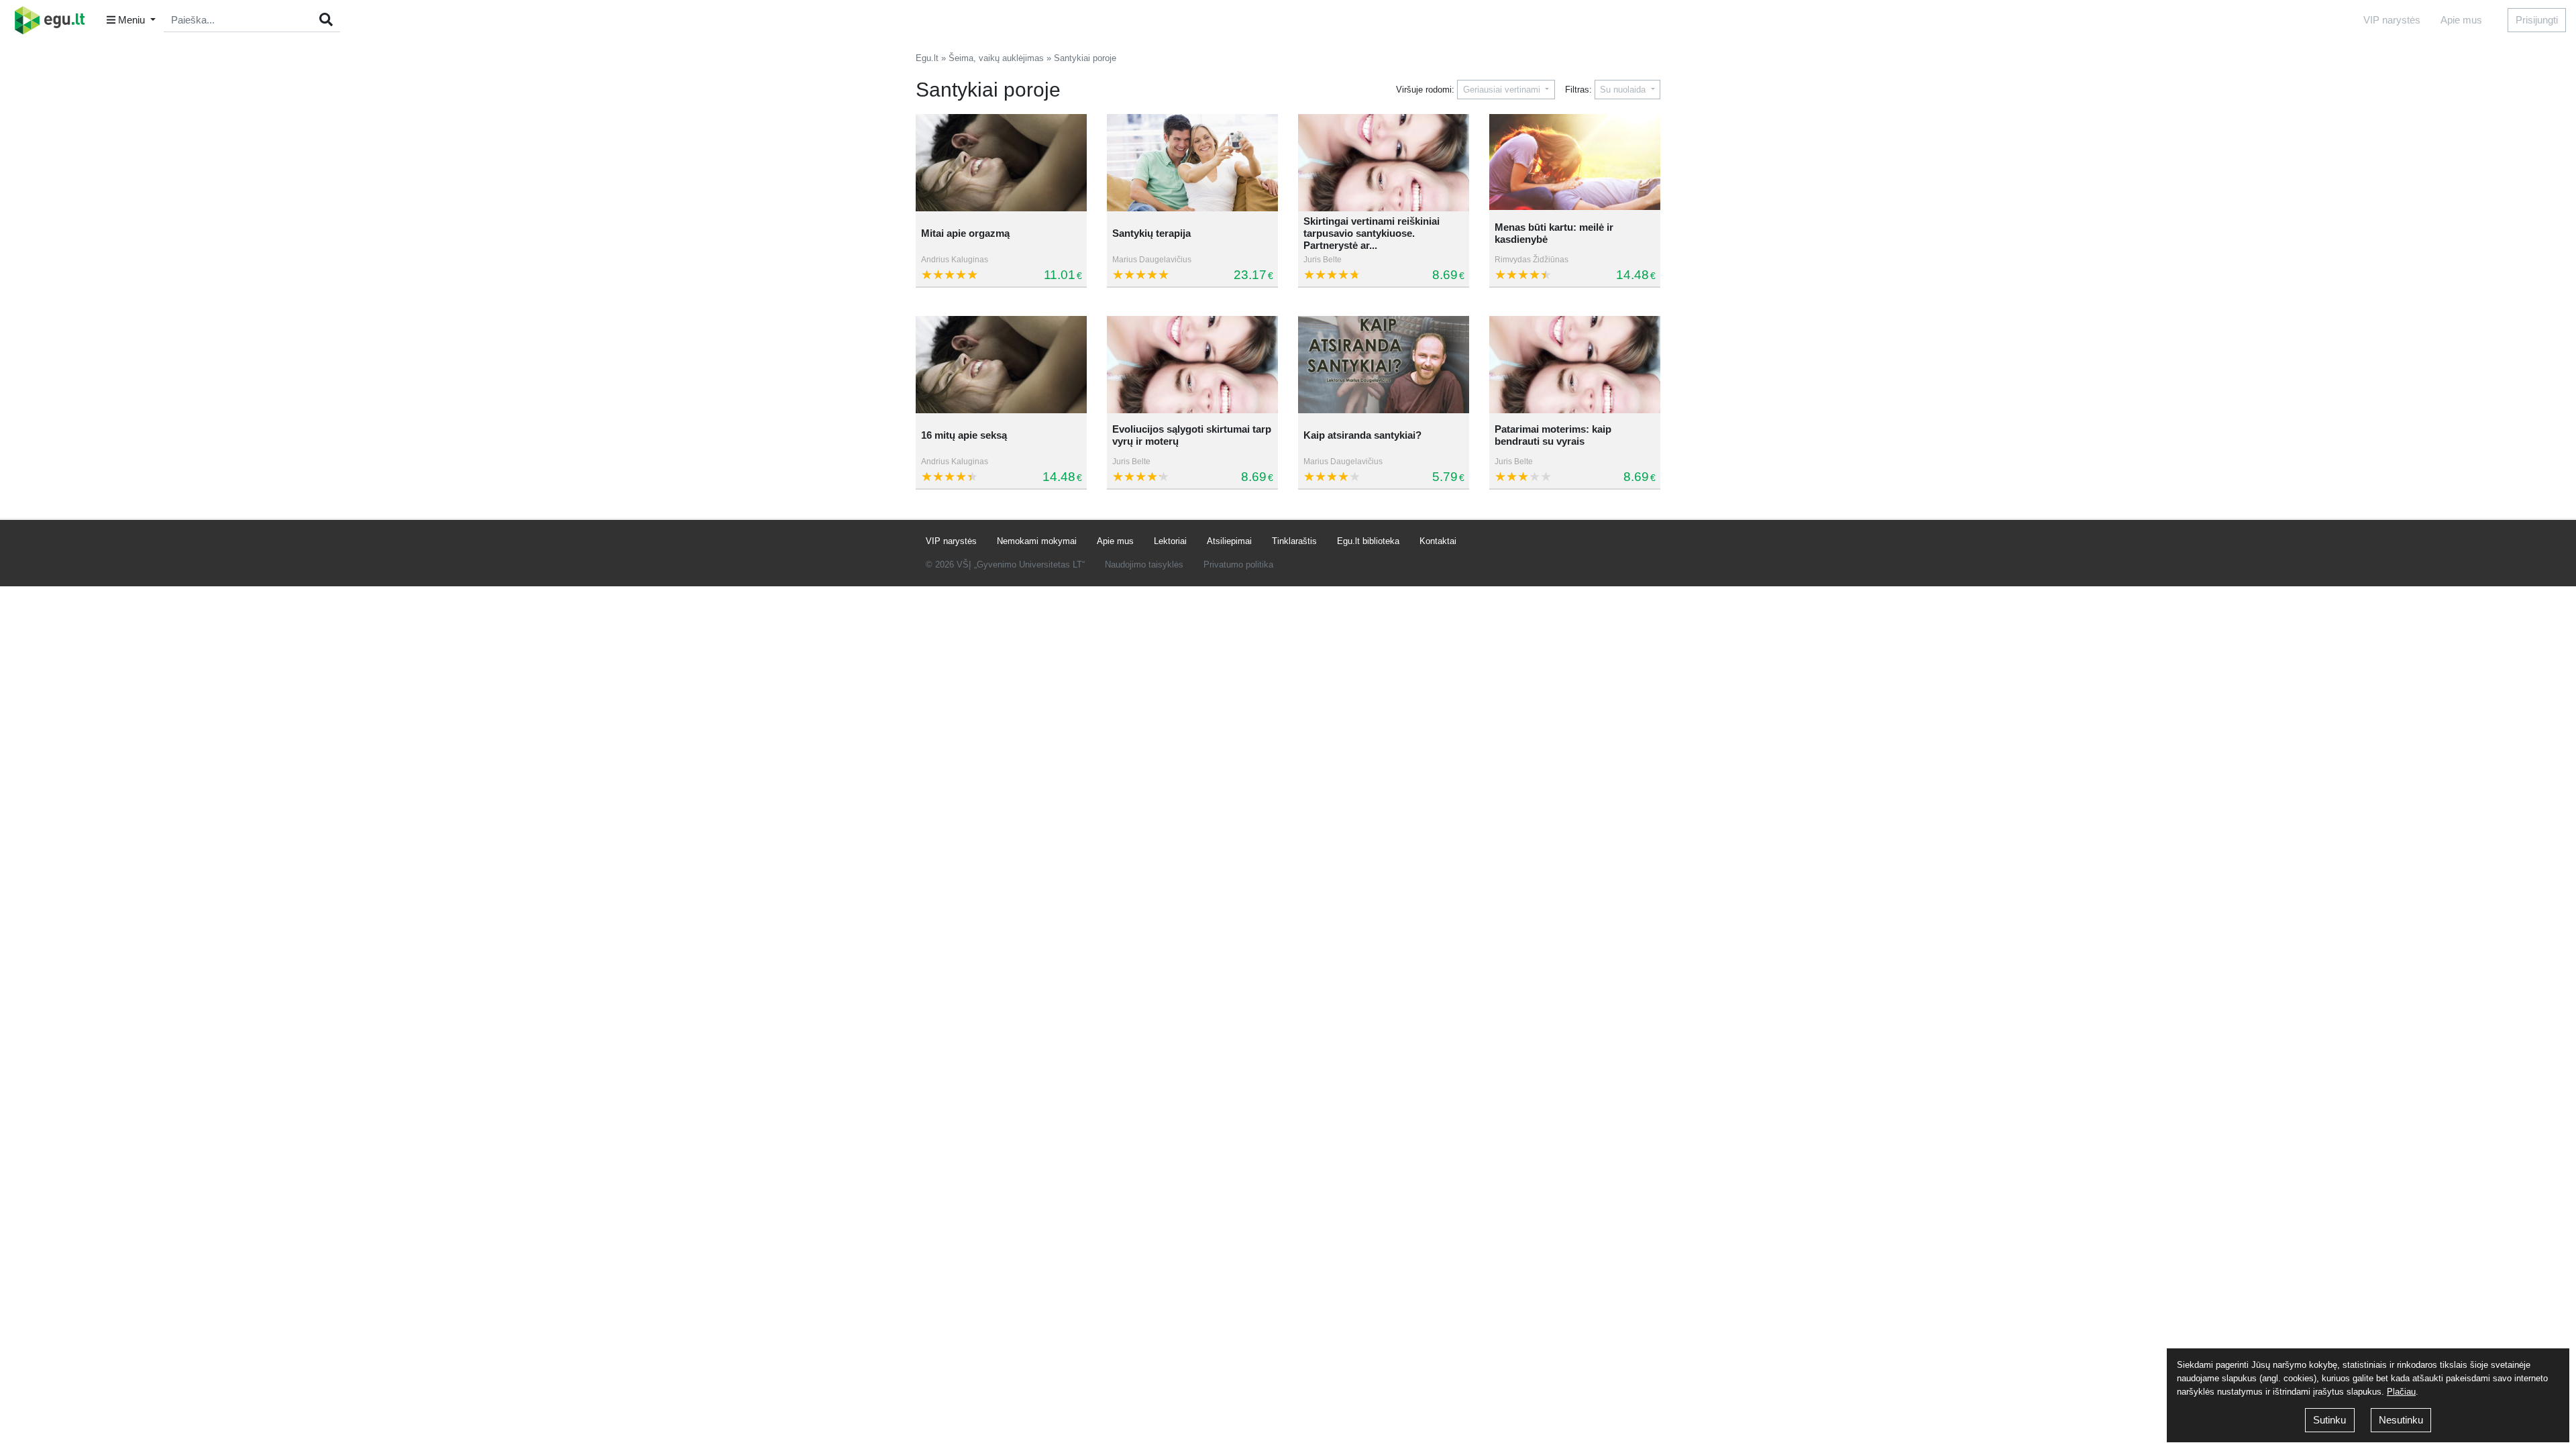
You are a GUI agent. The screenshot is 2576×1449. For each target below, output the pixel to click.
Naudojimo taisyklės (1144, 565)
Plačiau (2401, 1392)
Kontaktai (1438, 541)
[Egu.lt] (54, 20)
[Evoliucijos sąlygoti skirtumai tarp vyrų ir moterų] (1192, 365)
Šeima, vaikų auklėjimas (996, 58)
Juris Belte (1323, 260)
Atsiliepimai (1229, 541)
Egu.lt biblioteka (1368, 541)
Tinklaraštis (1294, 541)
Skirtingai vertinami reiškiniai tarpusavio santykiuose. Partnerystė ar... (1372, 233)
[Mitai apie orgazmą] (1001, 163)
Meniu (131, 20)
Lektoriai (1170, 541)
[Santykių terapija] (1192, 163)
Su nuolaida (1624, 90)
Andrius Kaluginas (955, 260)
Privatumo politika (1238, 565)
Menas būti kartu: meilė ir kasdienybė (1554, 233)
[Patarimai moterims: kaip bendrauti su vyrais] (1575, 365)
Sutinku (2329, 1420)
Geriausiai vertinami (1503, 90)
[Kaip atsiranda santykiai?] (1384, 365)
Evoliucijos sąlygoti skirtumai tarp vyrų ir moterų (1192, 435)
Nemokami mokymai (1037, 541)
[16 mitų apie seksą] (1001, 365)
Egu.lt (927, 58)
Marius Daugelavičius (1152, 260)
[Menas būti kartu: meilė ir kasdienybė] (1575, 163)
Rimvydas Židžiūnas (1532, 260)
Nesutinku (2401, 1420)
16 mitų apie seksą (964, 435)
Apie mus (2461, 20)
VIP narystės (2392, 20)
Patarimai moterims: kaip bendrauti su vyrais (1553, 435)
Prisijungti (2537, 20)
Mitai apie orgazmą (965, 233)
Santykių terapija (1151, 233)
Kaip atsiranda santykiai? (1362, 435)
